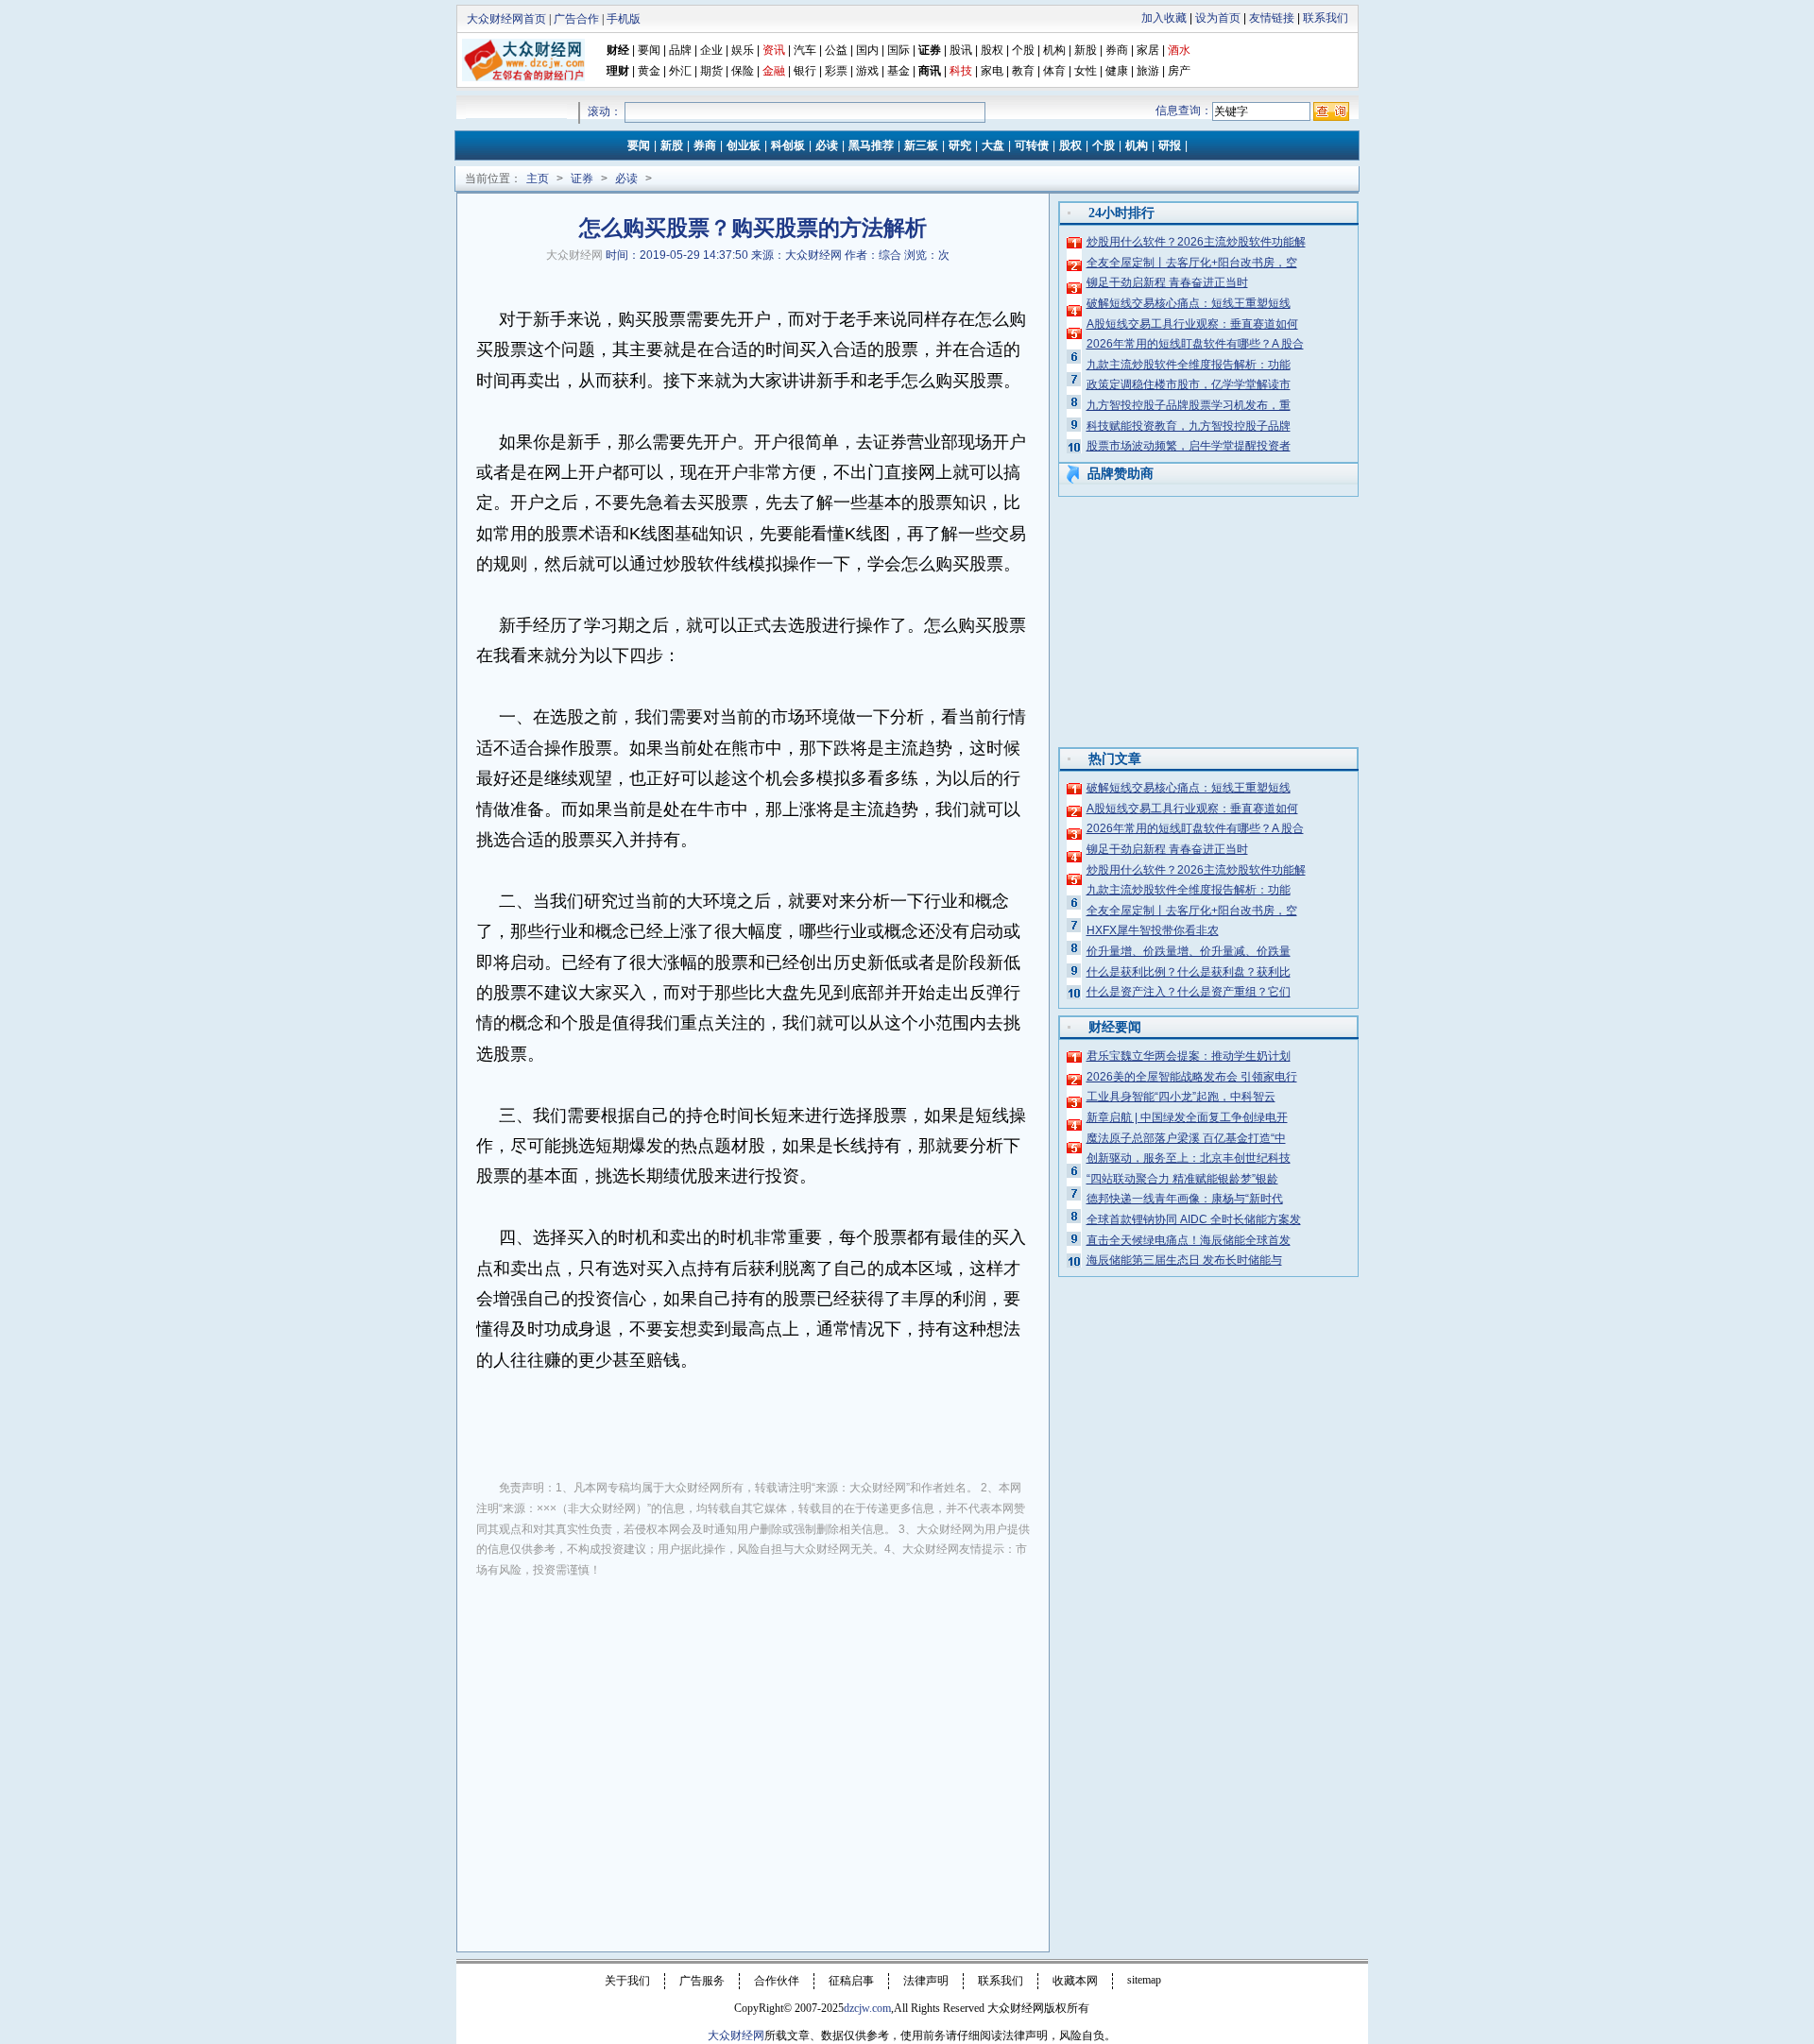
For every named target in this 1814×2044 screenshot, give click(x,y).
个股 (1023, 50)
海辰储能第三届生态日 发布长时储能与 (1184, 1260)
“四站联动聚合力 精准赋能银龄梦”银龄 (1182, 1179)
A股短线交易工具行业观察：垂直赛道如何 (1192, 324)
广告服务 (702, 1981)
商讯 (930, 71)
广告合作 (576, 19)
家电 (992, 71)
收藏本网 (1075, 1981)
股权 (992, 50)
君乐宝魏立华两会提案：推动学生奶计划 (1189, 1056)
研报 (1170, 145)
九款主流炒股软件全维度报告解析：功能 (1189, 365)
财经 (618, 50)
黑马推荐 (871, 145)
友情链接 (1272, 18)
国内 (867, 50)
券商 (1117, 50)
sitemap (1144, 1980)
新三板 (921, 145)
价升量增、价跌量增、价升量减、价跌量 (1189, 951)
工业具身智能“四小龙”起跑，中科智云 (1181, 1097)
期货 (711, 71)
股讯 (961, 50)
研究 (960, 145)
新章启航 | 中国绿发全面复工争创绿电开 (1187, 1117)
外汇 (680, 71)
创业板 (744, 145)
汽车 (805, 50)
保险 (743, 71)
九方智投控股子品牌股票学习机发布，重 (1189, 405)
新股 (1086, 50)
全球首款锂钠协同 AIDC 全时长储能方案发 (1194, 1219)
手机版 (624, 19)
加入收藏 (1164, 18)
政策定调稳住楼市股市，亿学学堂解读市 (1189, 384)
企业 (711, 50)
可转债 (1032, 145)
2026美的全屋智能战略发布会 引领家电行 (1192, 1077)
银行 (806, 71)
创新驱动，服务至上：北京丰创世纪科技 (1189, 1158)
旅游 (1148, 71)
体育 (1054, 71)
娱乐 (743, 50)
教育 (1023, 71)
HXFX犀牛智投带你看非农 (1153, 930)
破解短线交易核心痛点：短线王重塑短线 (1189, 303)
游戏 (867, 71)
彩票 (836, 71)
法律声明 (926, 1981)
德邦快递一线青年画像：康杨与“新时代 (1185, 1199)
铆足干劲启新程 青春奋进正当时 (1167, 282)
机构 (1054, 50)
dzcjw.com (867, 2008)
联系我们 (1326, 18)
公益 (836, 50)
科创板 (788, 145)
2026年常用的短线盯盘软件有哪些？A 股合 (1195, 344)
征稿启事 (851, 1981)
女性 (1086, 71)
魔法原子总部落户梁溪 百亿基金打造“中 (1186, 1138)
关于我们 (627, 1981)
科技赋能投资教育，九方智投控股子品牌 (1189, 426)
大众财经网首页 (506, 19)
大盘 (993, 145)
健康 (1117, 71)
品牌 (680, 50)
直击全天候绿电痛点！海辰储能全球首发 (1189, 1240)
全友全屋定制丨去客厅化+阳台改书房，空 (1192, 263)
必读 (827, 145)
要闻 (649, 50)
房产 (1179, 71)
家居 (1148, 50)
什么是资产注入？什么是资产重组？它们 (1189, 992)
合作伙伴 (777, 1981)
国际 (898, 50)
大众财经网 (574, 255)
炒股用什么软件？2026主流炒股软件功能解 (1196, 242)
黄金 (649, 71)
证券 (930, 50)
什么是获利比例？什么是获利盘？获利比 (1189, 972)
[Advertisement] (753, 1734)
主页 (538, 179)
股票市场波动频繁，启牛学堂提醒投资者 (1189, 446)
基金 (898, 71)
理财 (618, 71)
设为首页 (1218, 18)
